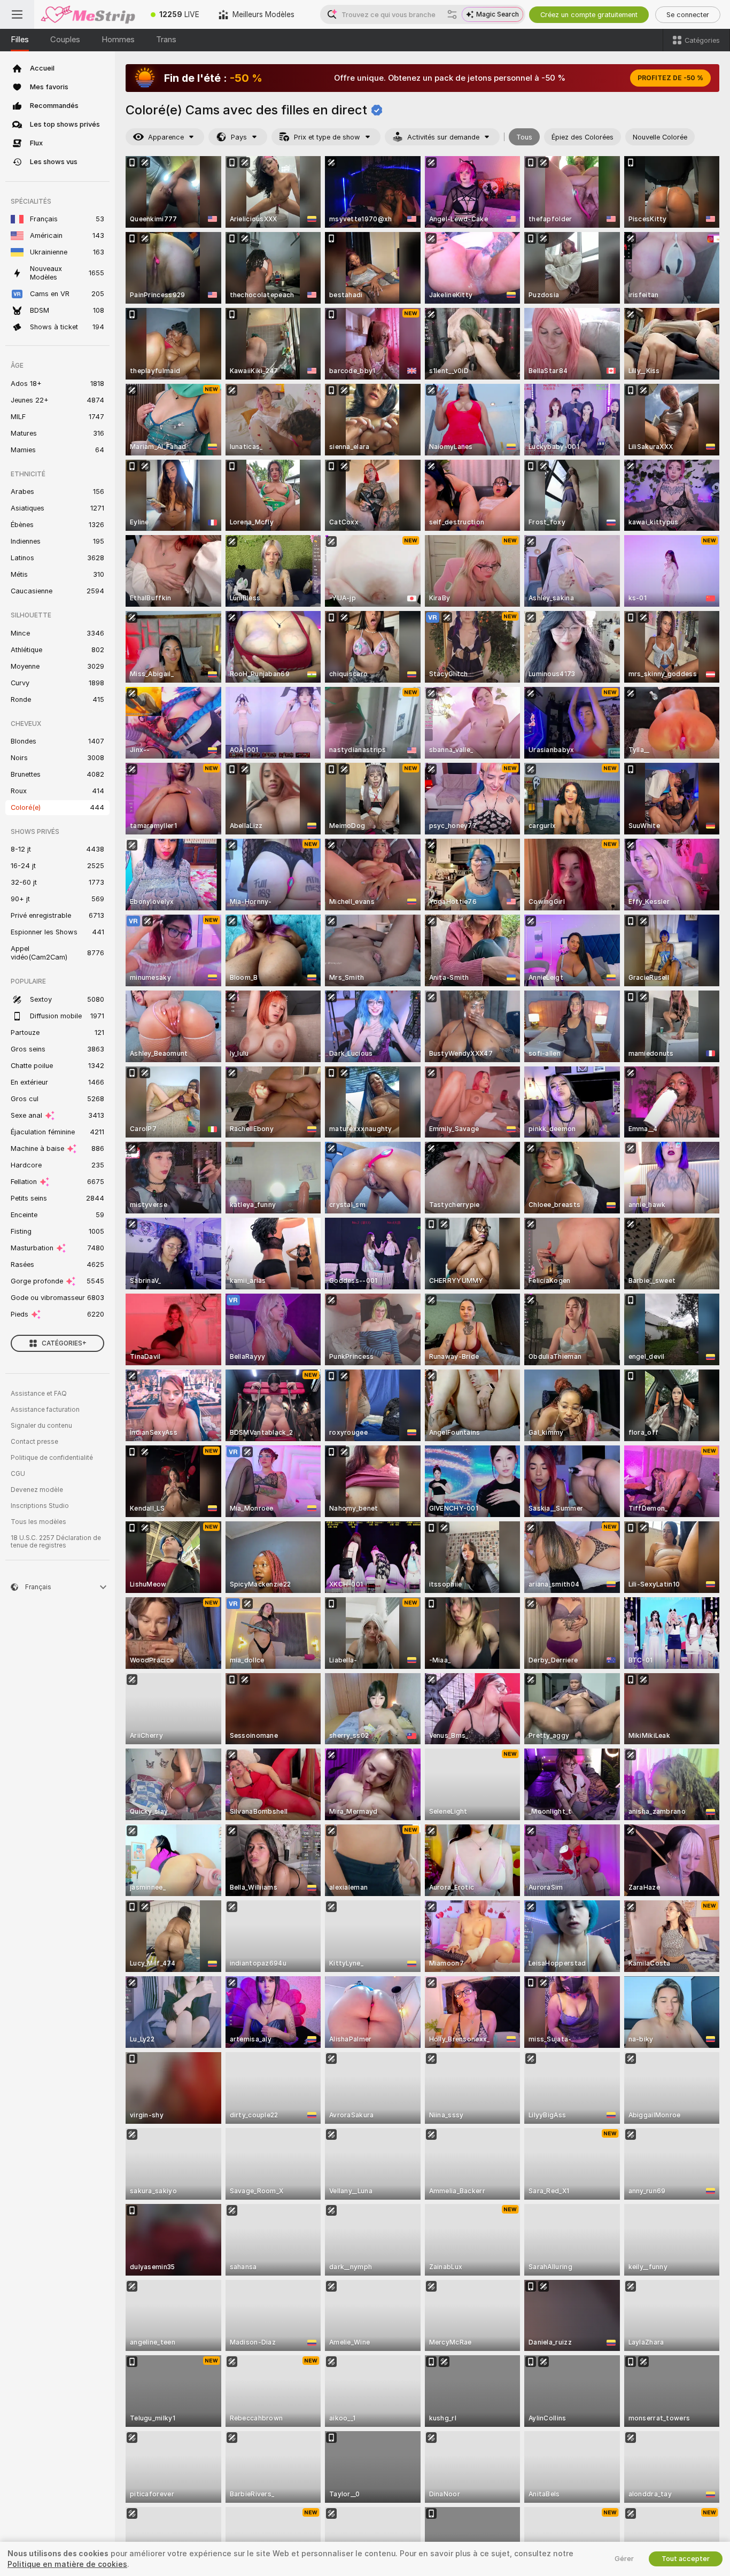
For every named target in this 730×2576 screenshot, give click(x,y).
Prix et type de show (327, 137)
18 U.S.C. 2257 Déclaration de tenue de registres (56, 1542)
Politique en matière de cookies (67, 2564)
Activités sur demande (443, 137)
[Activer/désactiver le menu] (17, 14)
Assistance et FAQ (39, 1394)
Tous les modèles (38, 1522)
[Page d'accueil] (88, 14)
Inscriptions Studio (40, 1506)
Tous (524, 137)
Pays (239, 137)
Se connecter (688, 15)
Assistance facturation (45, 1410)
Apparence (166, 137)
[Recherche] (452, 14)
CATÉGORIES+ (64, 1343)
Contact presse (34, 1442)
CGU (18, 1474)
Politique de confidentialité (52, 1458)
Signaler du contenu (41, 1426)
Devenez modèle (37, 1490)
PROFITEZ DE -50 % (670, 78)
